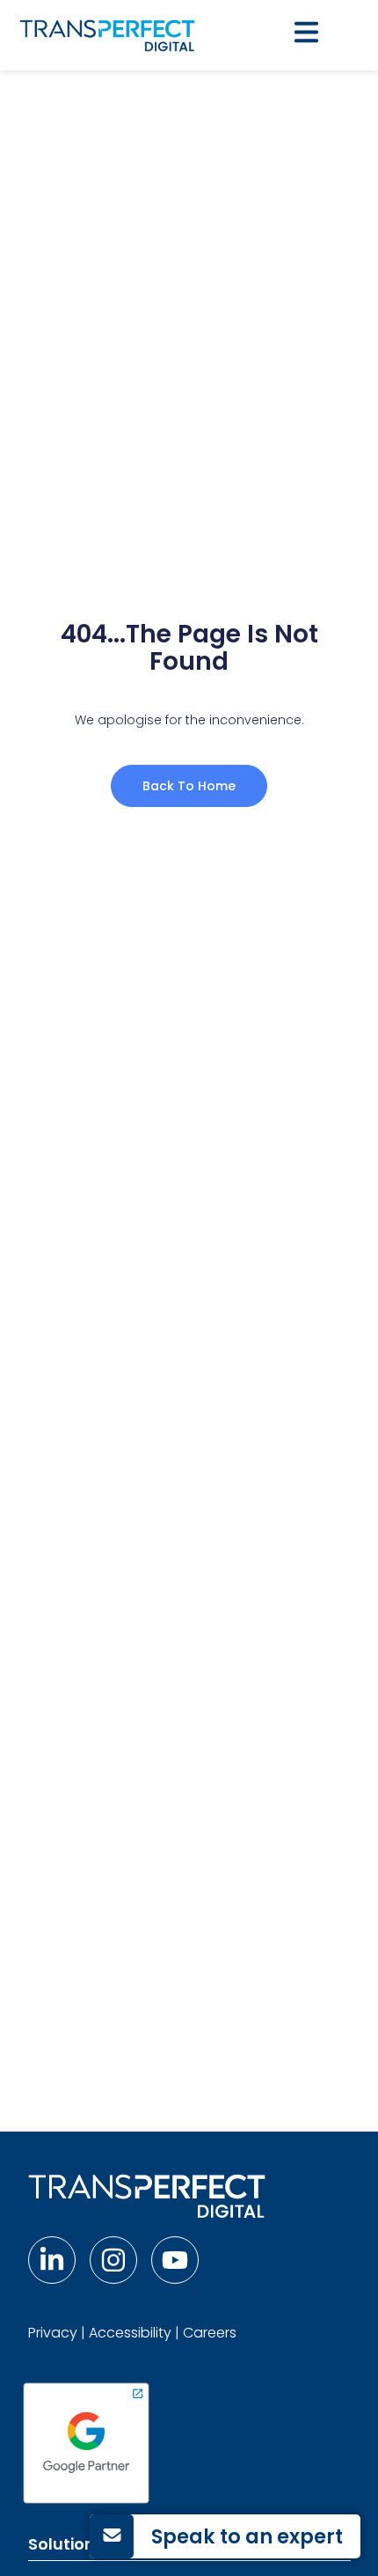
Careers (210, 2333)
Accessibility (130, 2333)
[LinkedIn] (52, 2260)
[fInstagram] (113, 2260)
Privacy (53, 2333)
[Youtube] (175, 2260)
